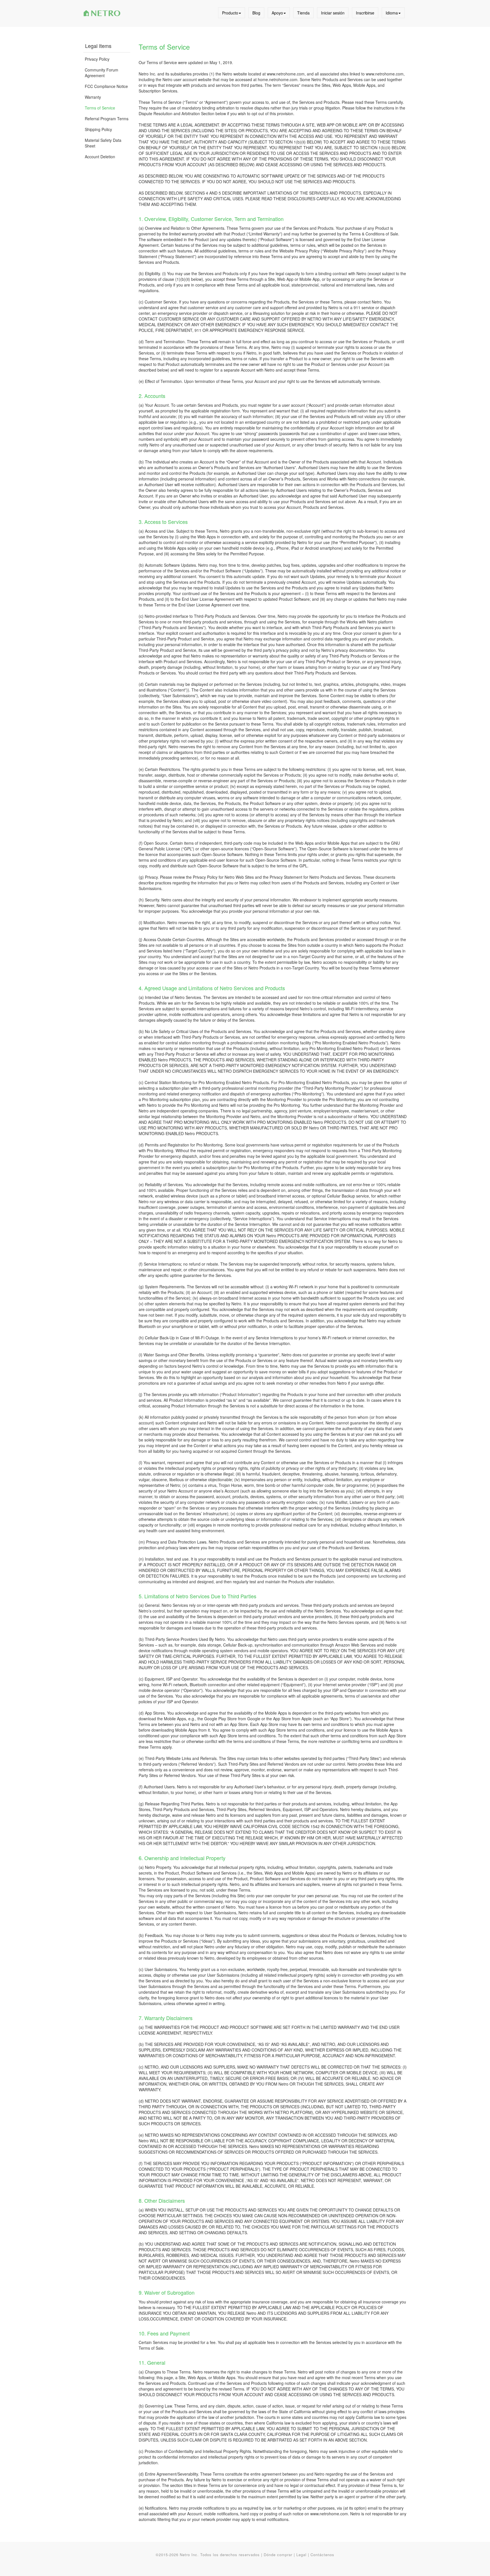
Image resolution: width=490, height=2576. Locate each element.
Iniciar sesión (333, 13)
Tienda (303, 13)
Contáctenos (322, 2555)
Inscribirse (365, 13)
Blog (256, 13)
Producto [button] (230, 13)
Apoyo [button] (277, 13)
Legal (301, 2555)
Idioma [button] (392, 13)
